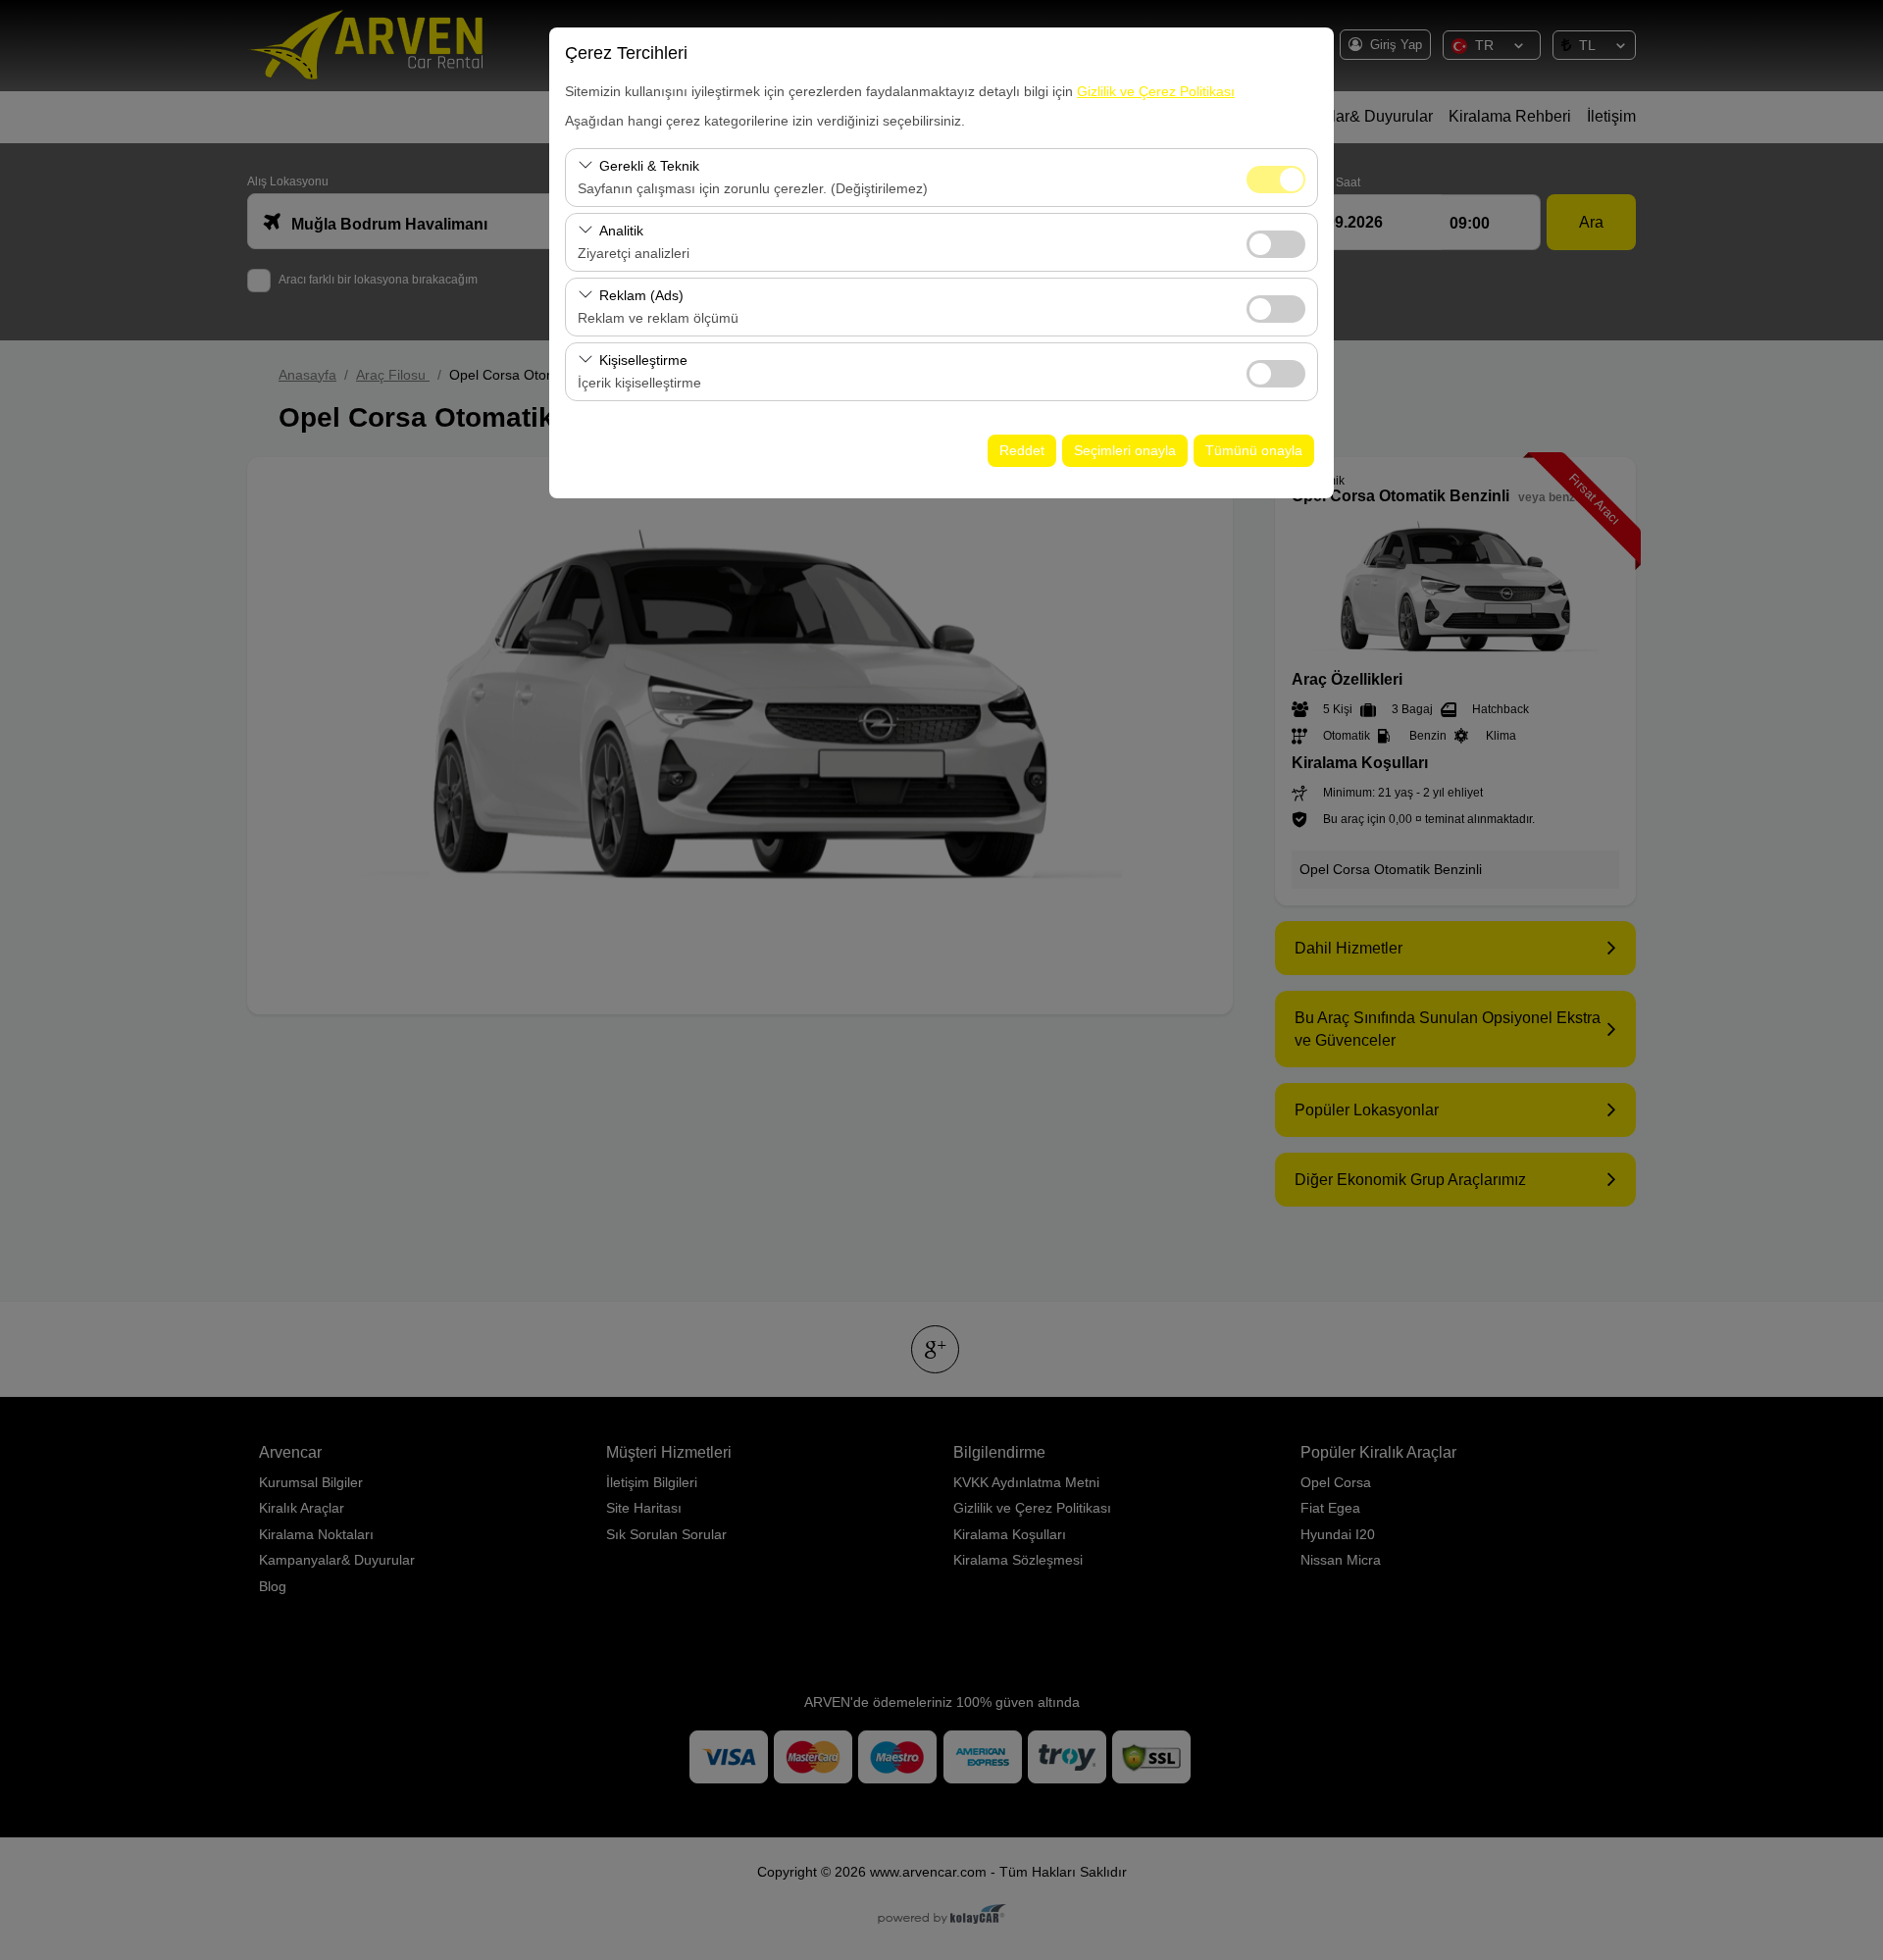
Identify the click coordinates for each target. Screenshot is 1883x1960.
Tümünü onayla (1254, 450)
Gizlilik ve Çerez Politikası (1156, 91)
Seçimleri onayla (1125, 450)
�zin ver (1276, 244)
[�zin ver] (1276, 242)
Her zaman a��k (1276, 180)
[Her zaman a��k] (1276, 177)
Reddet (1022, 450)
